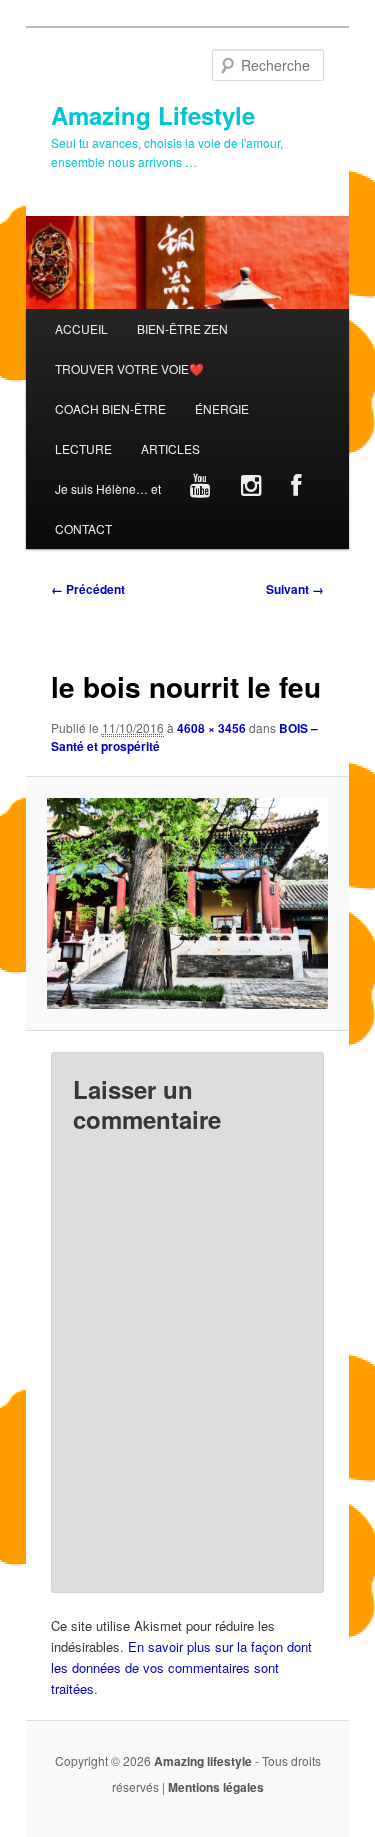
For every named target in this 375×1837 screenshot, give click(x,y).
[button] (187, 903)
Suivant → (295, 589)
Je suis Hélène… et (108, 488)
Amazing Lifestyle (153, 115)
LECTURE (83, 448)
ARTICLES (170, 448)
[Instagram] (251, 489)
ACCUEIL (81, 328)
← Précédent (88, 589)
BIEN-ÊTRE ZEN (182, 328)
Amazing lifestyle (203, 1761)
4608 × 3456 (211, 728)
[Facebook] (295, 489)
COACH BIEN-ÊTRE (110, 408)
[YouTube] (201, 489)
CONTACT (83, 528)
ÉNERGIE (222, 408)
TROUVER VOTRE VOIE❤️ (129, 368)
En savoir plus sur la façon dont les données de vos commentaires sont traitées (181, 1667)
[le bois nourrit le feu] (187, 903)
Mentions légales (216, 1787)
